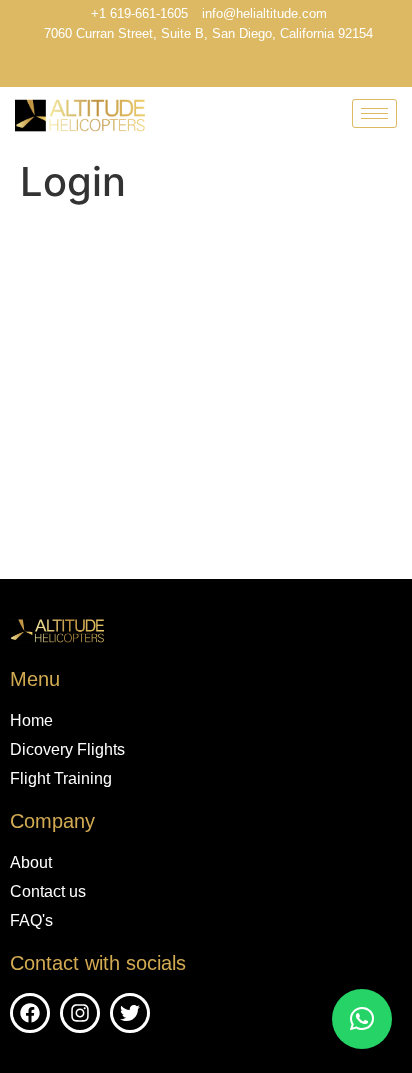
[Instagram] (229, 68)
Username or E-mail (81, 247)
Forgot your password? (206, 537)
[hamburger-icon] (374, 113)
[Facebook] (194, 68)
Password (46, 333)
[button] (362, 1019)
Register (308, 478)
